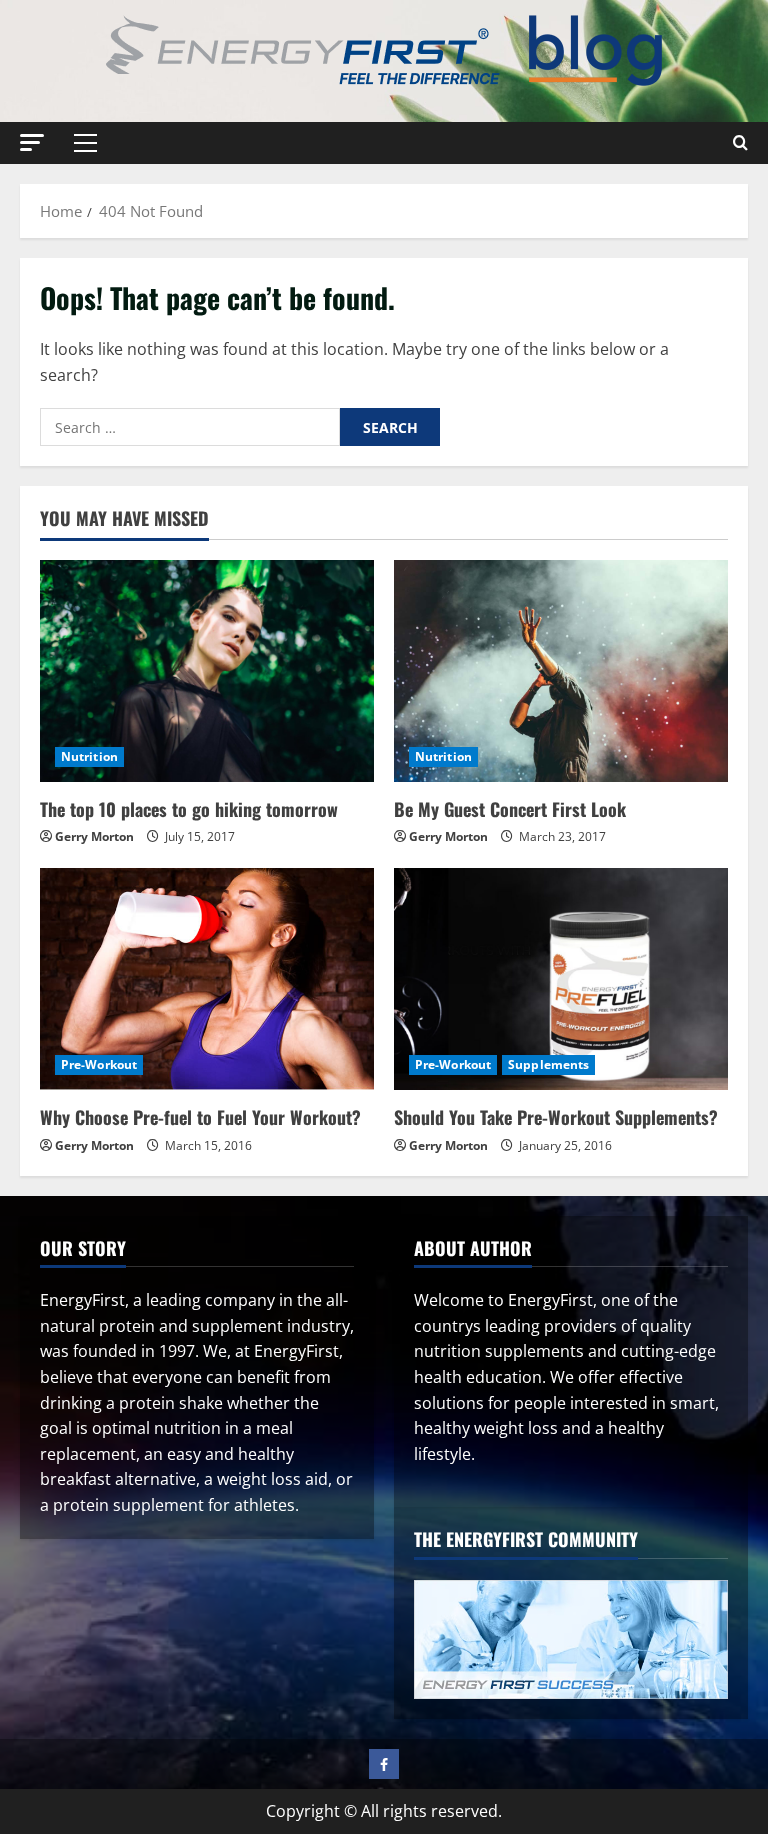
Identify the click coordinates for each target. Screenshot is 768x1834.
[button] (32, 142)
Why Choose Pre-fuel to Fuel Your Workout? (200, 1117)
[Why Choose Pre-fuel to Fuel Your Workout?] (207, 979)
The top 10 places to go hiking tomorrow (189, 809)
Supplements (548, 1064)
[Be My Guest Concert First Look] (561, 671)
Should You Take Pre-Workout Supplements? (556, 1117)
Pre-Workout (99, 1064)
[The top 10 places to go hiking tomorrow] (207, 671)
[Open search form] (740, 143)
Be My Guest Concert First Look (510, 809)
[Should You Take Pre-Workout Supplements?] (561, 979)
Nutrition (89, 756)
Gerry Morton (94, 836)
